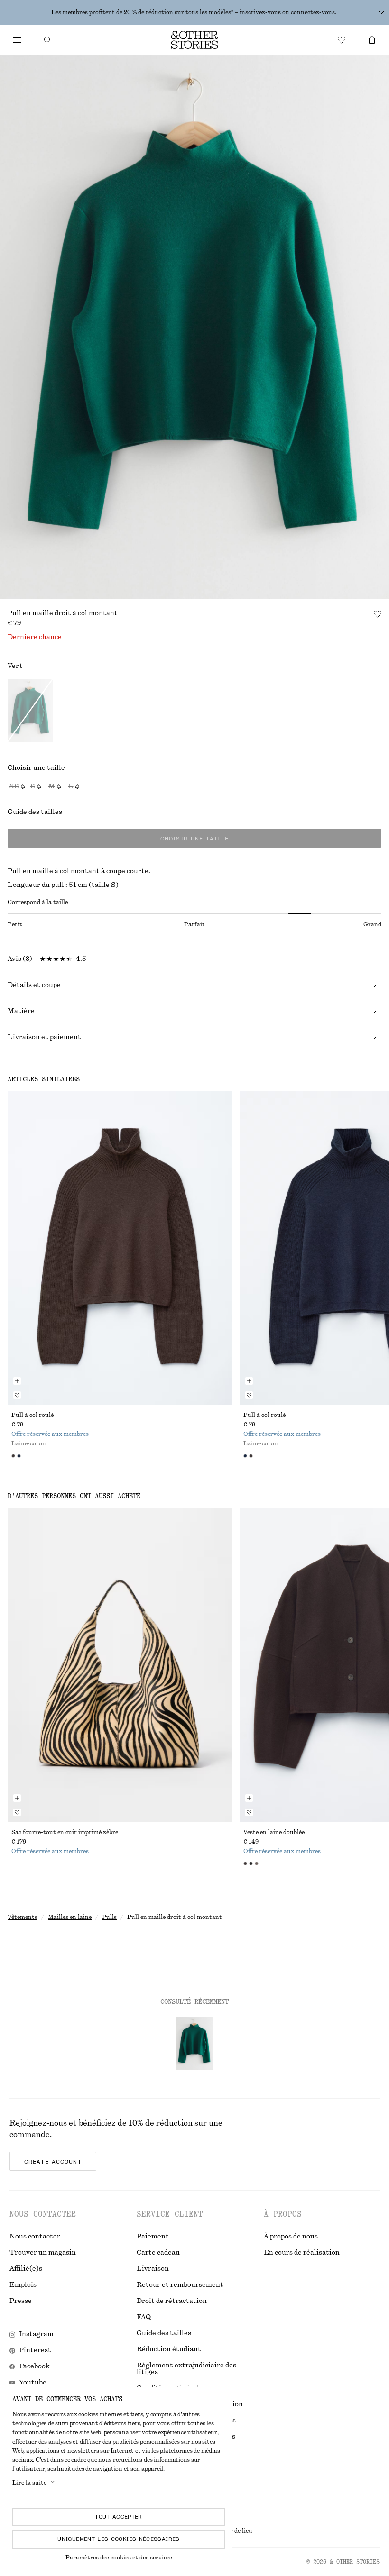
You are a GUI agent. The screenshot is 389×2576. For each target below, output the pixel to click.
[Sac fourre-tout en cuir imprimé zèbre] (120, 1665)
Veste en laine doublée (274, 1832)
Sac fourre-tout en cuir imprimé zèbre (65, 1832)
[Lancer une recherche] (47, 40)
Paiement (153, 2237)
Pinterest (35, 2350)
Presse (21, 2301)
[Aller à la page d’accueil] (194, 40)
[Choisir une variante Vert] (30, 712)
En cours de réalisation (302, 2253)
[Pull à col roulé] (120, 1248)
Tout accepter (119, 2517)
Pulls (109, 1917)
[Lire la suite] (381, 12)
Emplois (23, 2285)
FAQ (144, 2317)
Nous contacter (35, 2237)
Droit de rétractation (172, 2301)
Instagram (36, 2334)
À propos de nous (291, 2237)
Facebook (34, 2366)
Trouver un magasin (43, 2253)
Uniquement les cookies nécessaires (118, 2539)
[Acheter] (17, 40)
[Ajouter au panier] (17, 1381)
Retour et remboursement (180, 2285)
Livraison (153, 2269)
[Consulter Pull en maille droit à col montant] (194, 2043)
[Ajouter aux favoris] (378, 614)
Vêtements (23, 1917)
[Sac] (372, 40)
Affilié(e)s (26, 2269)
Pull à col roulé (32, 1415)
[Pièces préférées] (342, 40)
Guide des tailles (35, 812)
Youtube (33, 2383)
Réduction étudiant (169, 2349)
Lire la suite (29, 2483)
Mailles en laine (70, 1917)
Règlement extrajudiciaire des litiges (186, 2369)
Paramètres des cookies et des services (119, 2558)
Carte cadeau (158, 2253)
